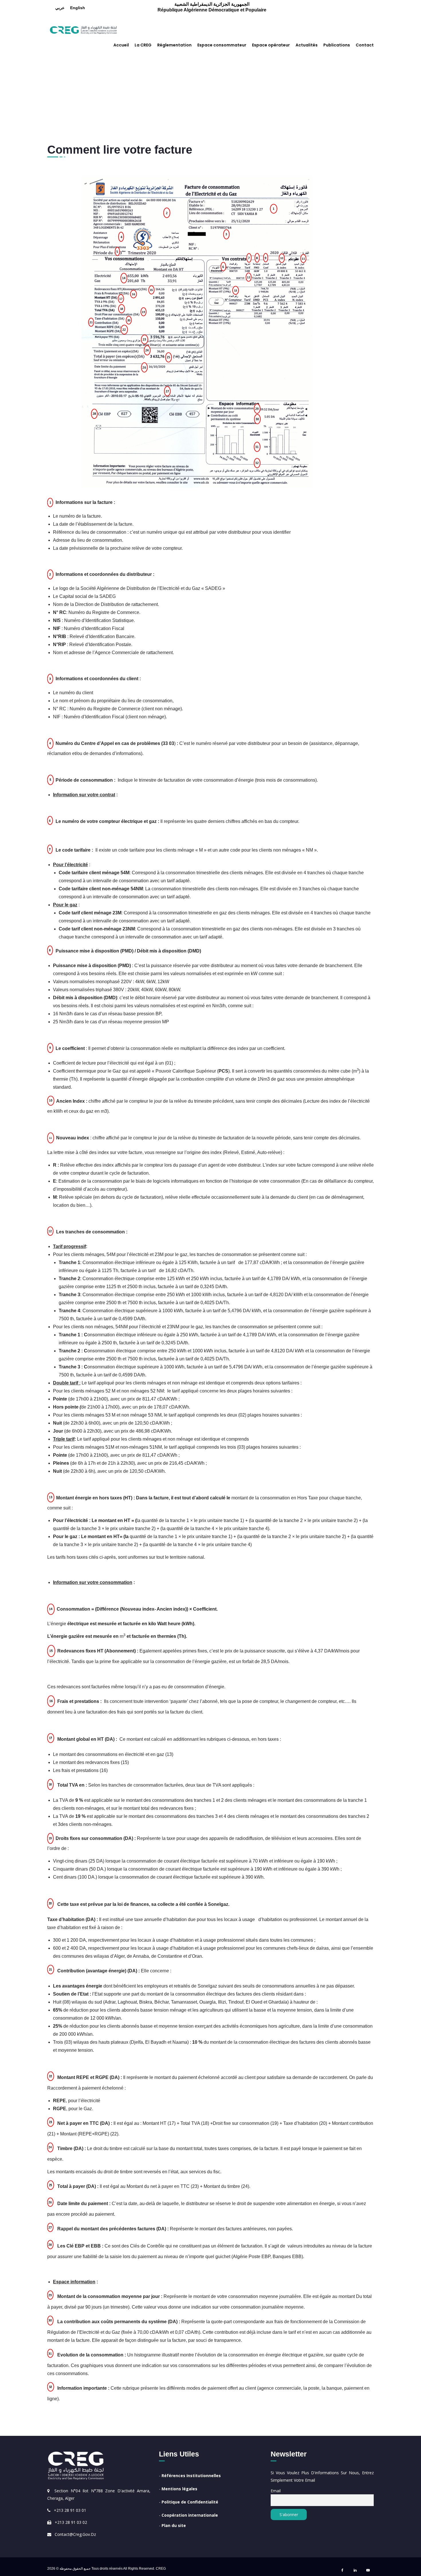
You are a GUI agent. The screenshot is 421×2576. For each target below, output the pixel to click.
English (78, 8)
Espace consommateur (222, 45)
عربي (60, 8)
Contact (365, 45)
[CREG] (83, 29)
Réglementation (174, 45)
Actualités (307, 45)
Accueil (121, 45)
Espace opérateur (271, 45)
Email (276, 2491)
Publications (337, 45)
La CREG (143, 45)
